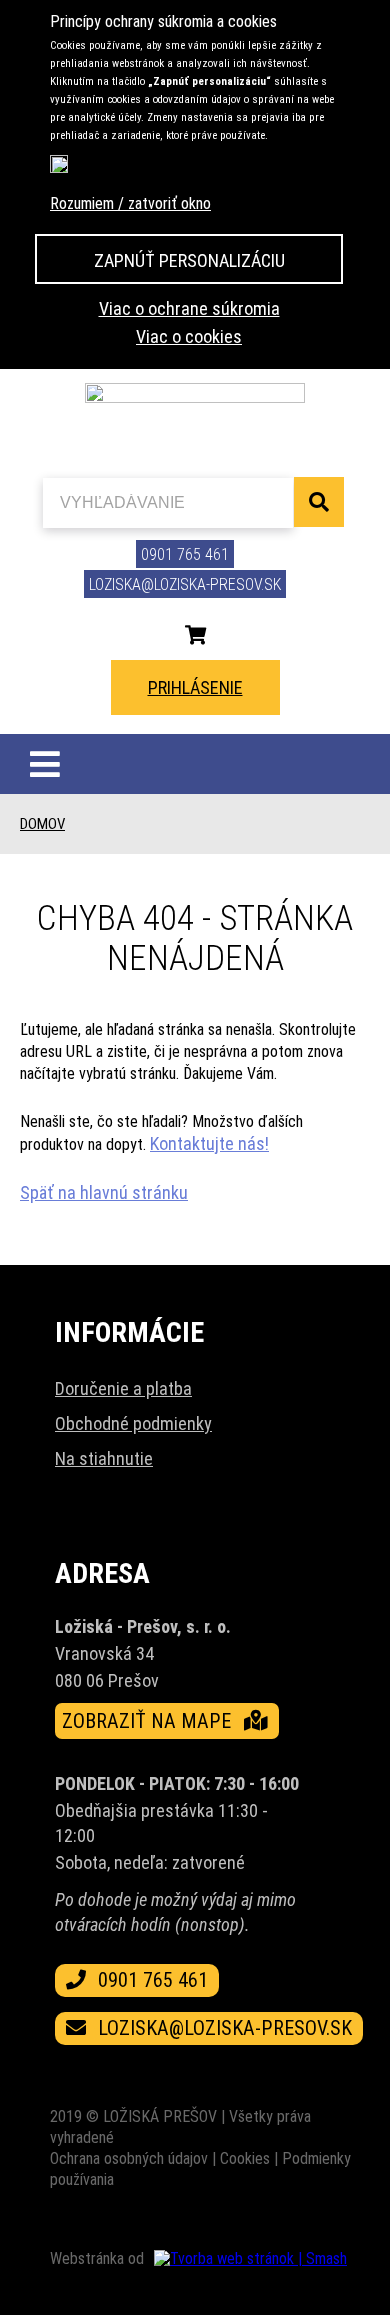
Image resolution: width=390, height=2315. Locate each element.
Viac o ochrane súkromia (189, 308)
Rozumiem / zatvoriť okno (130, 203)
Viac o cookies (189, 336)
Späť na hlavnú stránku (104, 1192)
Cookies (245, 2158)
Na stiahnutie (104, 1458)
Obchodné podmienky (133, 1423)
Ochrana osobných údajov (129, 2158)
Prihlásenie (195, 687)
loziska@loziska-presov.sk (185, 584)
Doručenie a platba (123, 1388)
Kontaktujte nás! (209, 1143)
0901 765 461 (185, 554)
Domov (42, 824)
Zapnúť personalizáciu (189, 260)
